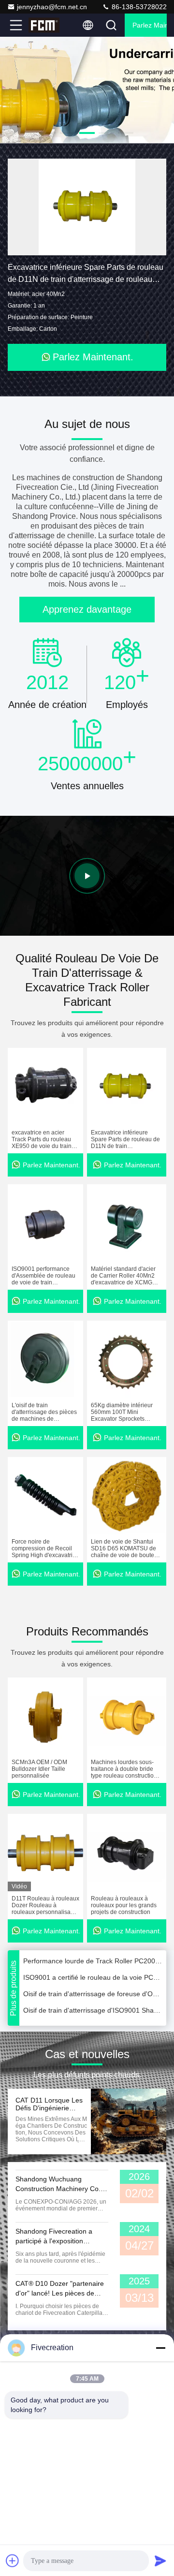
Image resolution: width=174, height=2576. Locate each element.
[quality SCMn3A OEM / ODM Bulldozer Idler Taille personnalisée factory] (45, 1716)
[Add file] (13, 2561)
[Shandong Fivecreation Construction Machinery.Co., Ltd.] (48, 25)
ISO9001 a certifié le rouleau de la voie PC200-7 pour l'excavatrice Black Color (93, 1968)
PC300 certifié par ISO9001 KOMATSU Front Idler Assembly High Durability (93, 2017)
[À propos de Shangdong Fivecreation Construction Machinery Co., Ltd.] (87, 876)
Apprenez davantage (87, 609)
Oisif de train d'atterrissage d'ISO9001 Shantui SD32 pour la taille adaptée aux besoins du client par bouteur (93, 2001)
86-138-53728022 (138, 7)
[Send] (160, 2561)
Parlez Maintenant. (150, 25)
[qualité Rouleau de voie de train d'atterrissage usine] (87, 90)
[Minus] (160, 2348)
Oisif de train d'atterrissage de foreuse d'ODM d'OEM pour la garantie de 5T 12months (93, 1985)
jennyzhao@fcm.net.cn (52, 7)
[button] (48, 133)
